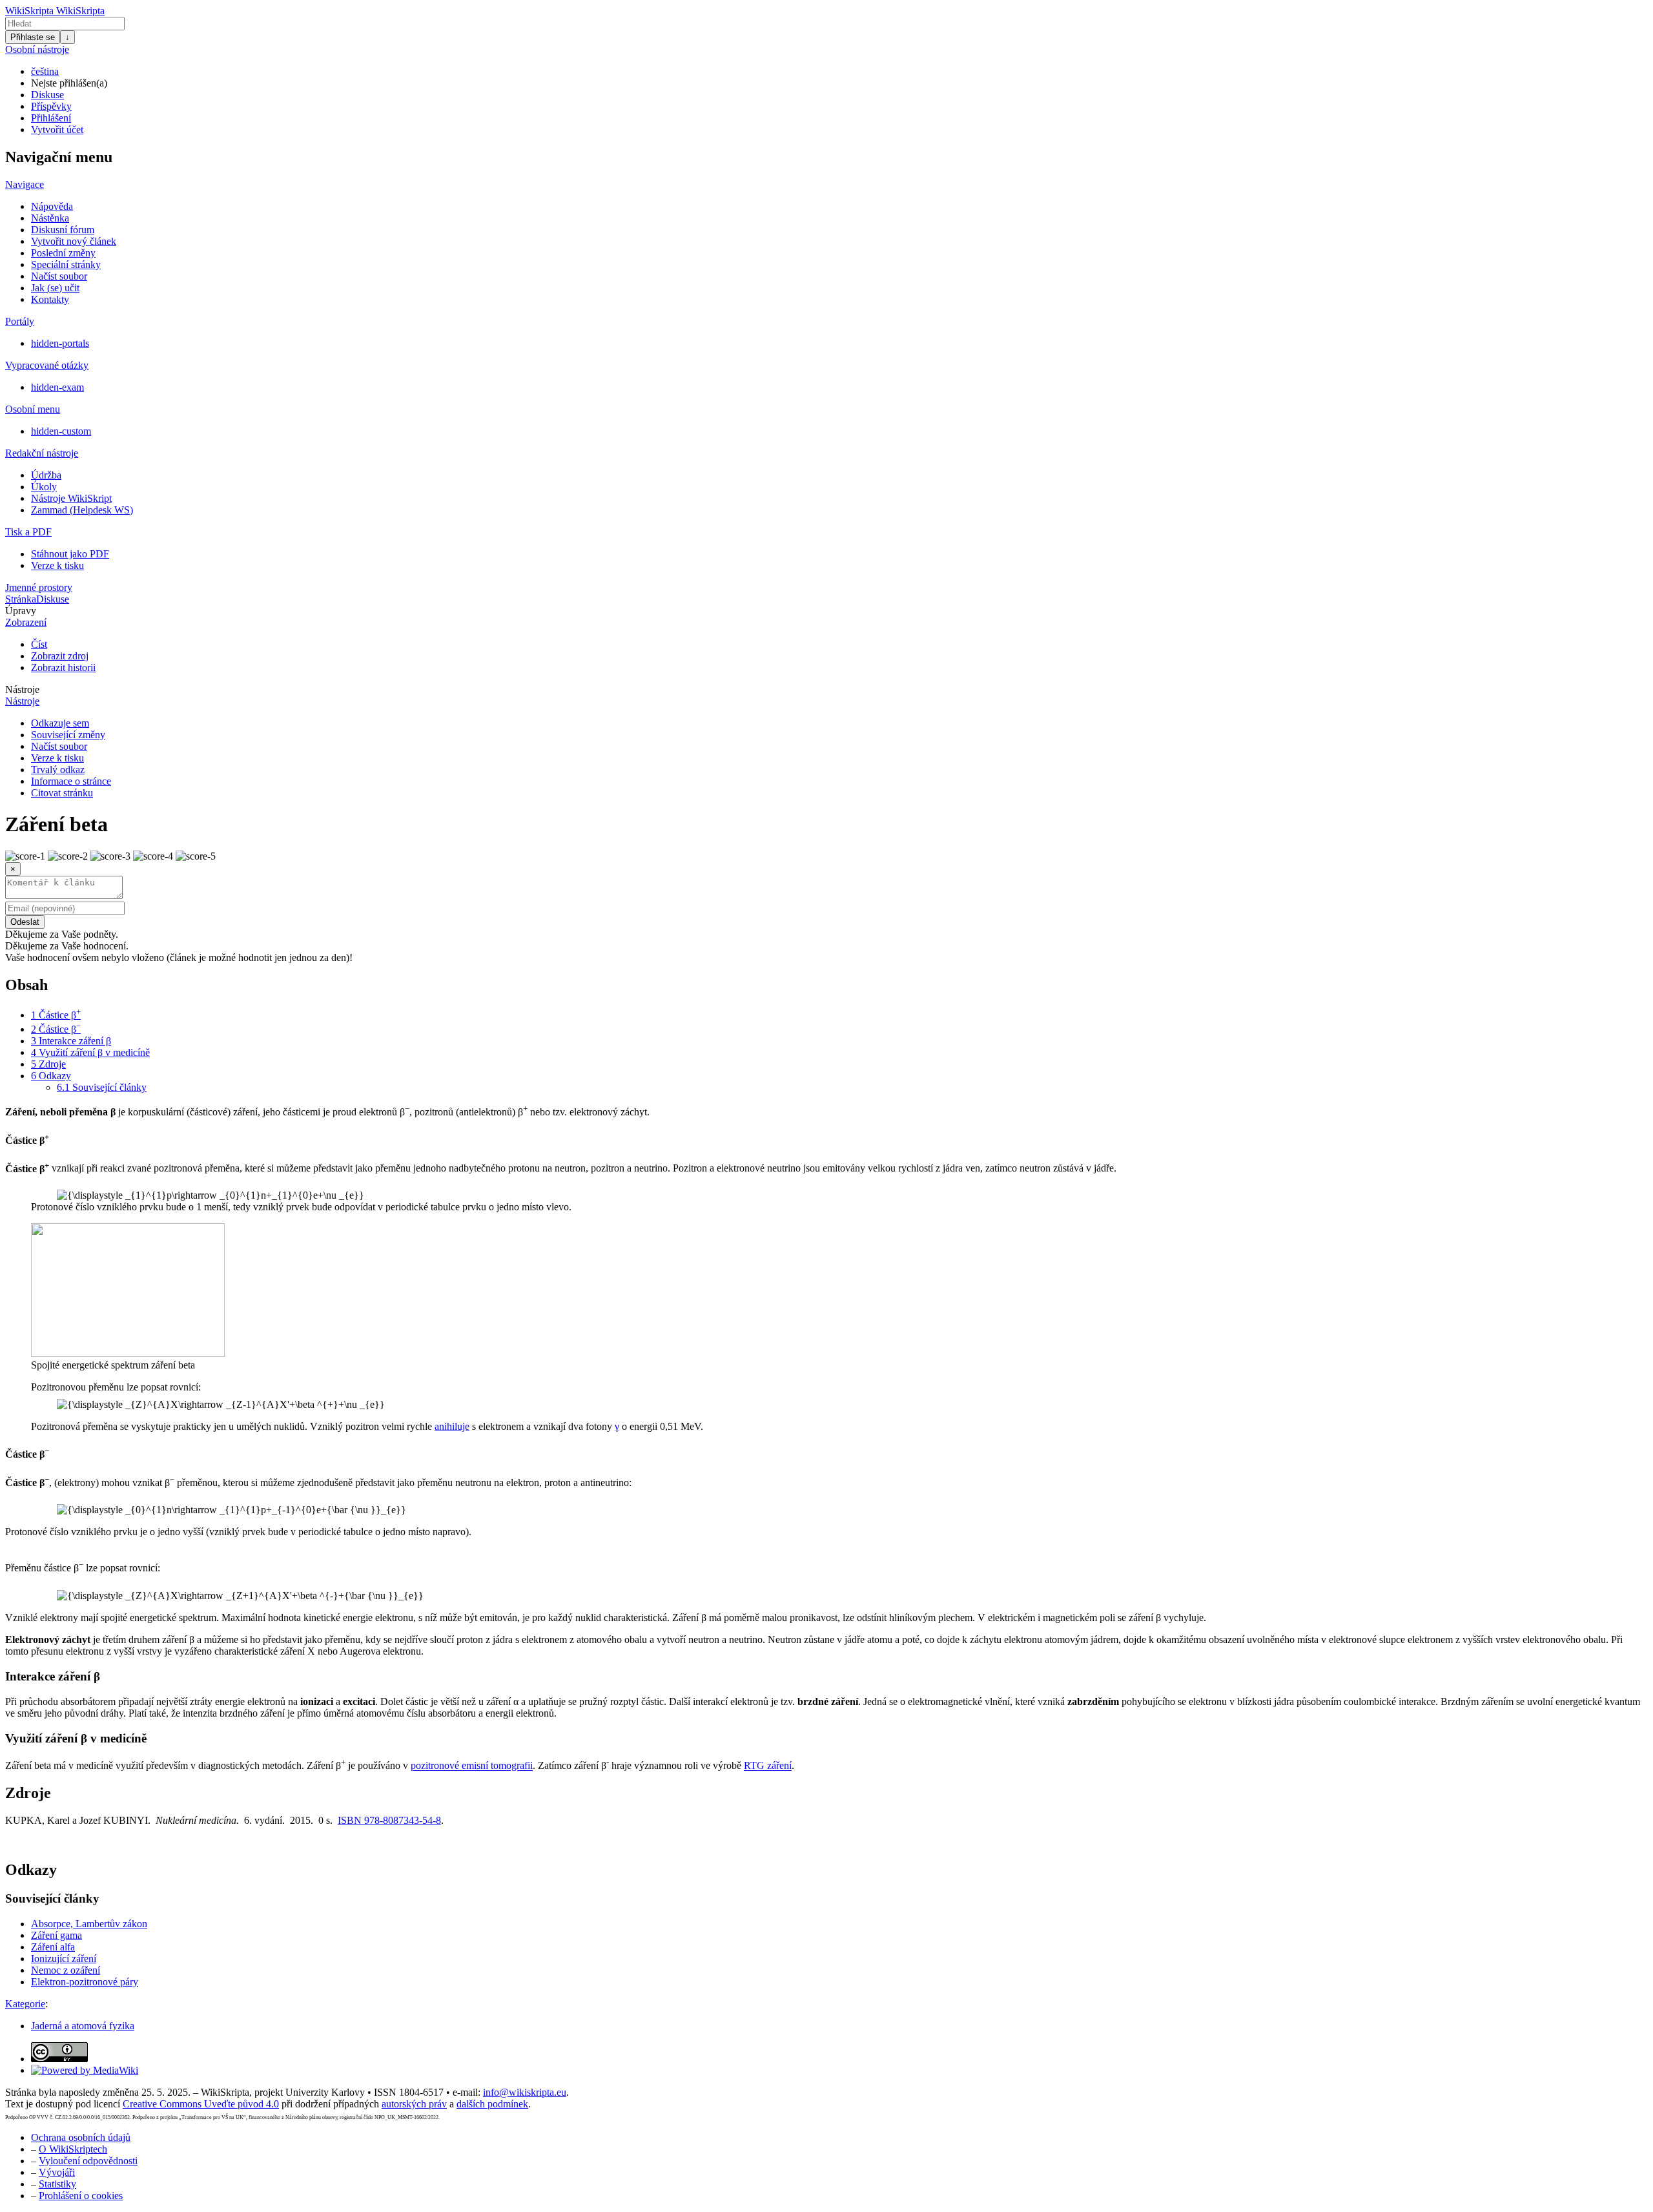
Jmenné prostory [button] (39, 587)
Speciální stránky (66, 264)
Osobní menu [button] (33, 409)
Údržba (46, 475)
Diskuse (47, 95)
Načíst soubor (59, 276)
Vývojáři (57, 2172)
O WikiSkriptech (73, 2149)
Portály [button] (20, 321)
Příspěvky (51, 106)
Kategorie (25, 2004)
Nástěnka (50, 218)
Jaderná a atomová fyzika (83, 2026)
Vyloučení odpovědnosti (88, 2161)
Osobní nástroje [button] (37, 49)
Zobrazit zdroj (60, 656)
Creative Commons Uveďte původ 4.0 (201, 2104)
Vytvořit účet (57, 129)
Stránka (21, 599)
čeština (45, 71)
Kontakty (50, 299)
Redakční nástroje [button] (42, 453)
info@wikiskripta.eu (525, 2092)
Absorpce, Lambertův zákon (89, 1924)
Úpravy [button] (21, 611)
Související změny (68, 735)
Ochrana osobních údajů (81, 2137)
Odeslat (25, 922)
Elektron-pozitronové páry (85, 1982)
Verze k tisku (57, 565)
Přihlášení (51, 118)
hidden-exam (57, 387)
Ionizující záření (64, 1959)
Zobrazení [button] (26, 622)
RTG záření (768, 1766)
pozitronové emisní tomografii (472, 1766)
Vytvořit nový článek (74, 241)
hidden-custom (61, 431)
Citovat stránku (62, 793)
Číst (39, 644)
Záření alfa (53, 1947)
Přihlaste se (33, 37)
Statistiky (57, 2184)
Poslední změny (63, 253)
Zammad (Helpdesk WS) (82, 510)
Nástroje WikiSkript (71, 498)
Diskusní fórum (63, 230)
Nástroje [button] (22, 689)
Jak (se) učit (55, 288)
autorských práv (414, 2104)
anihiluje (452, 1426)
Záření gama (56, 1935)
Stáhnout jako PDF (70, 554)
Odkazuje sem (60, 723)
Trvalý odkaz (58, 770)
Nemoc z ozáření (66, 1970)
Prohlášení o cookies (81, 2196)
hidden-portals (60, 343)
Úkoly (44, 487)
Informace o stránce (71, 781)
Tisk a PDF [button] (28, 532)
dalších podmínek (492, 2104)
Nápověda (52, 206)
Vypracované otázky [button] (47, 365)
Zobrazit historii (63, 667)
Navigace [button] (25, 184)
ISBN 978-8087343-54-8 (389, 1820)
